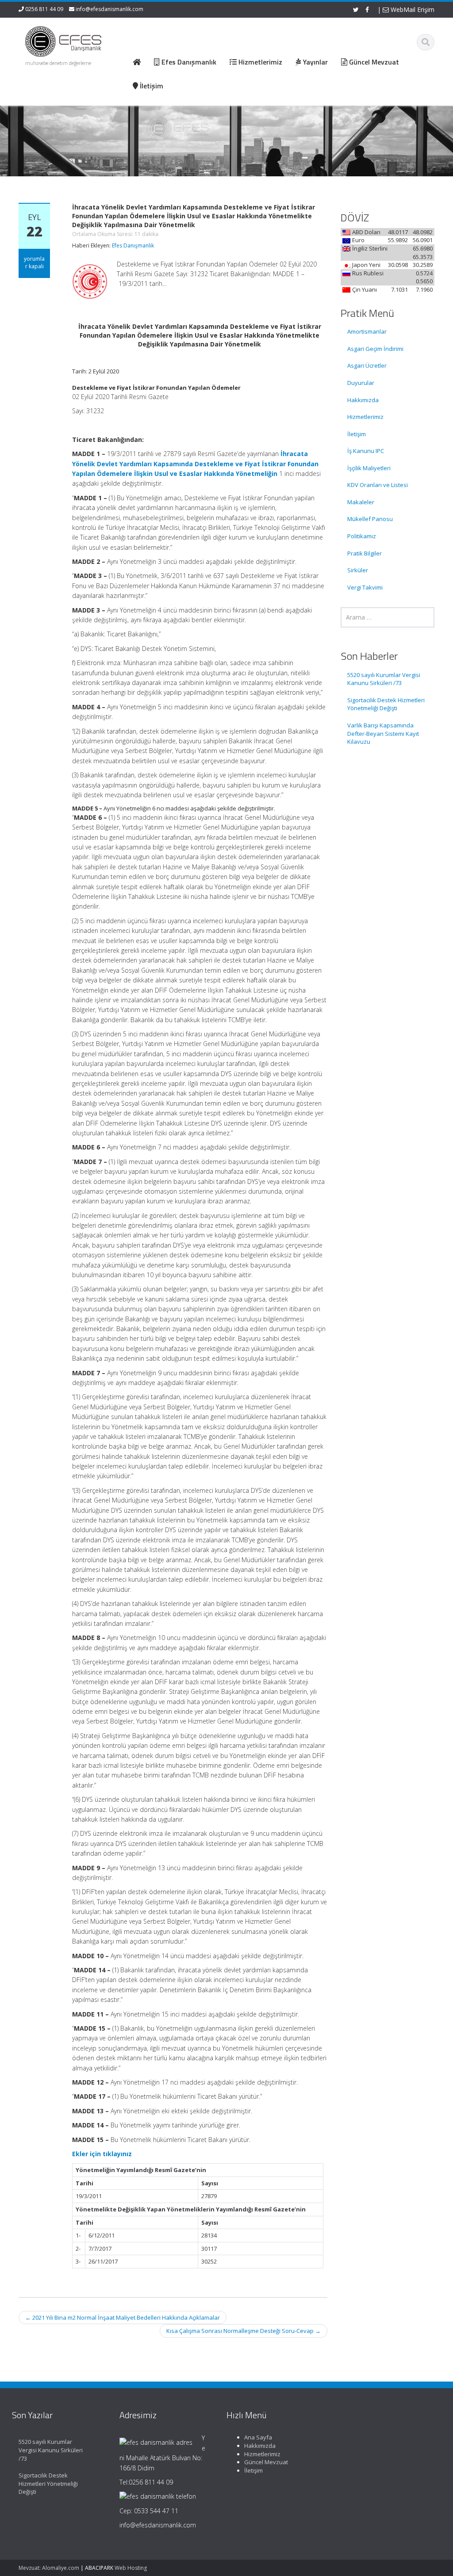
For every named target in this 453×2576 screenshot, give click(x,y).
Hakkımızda (363, 400)
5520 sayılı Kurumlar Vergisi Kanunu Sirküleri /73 (384, 679)
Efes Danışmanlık (133, 245)
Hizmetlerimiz (365, 417)
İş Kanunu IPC (366, 451)
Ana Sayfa (258, 2437)
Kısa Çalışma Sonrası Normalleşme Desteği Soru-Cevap (244, 2331)
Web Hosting (131, 2568)
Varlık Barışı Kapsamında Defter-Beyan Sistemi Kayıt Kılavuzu (383, 733)
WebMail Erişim (412, 10)
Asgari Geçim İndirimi (375, 349)
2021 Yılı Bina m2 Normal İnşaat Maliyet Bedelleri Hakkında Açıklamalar (123, 2317)
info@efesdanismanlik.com (109, 9)
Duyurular (361, 383)
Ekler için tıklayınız (102, 2154)
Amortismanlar (367, 331)
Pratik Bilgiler (365, 553)
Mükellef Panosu (370, 519)
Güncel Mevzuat (266, 2462)
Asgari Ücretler (367, 365)
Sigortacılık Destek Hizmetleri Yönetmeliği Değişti (386, 704)
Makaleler (361, 502)
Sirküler (358, 570)
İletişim (357, 434)
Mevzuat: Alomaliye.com (49, 2568)
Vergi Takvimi (365, 587)
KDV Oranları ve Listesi (378, 485)
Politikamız (362, 536)
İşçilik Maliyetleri (369, 468)
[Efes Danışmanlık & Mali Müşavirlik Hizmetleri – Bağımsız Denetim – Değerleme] (65, 40)
